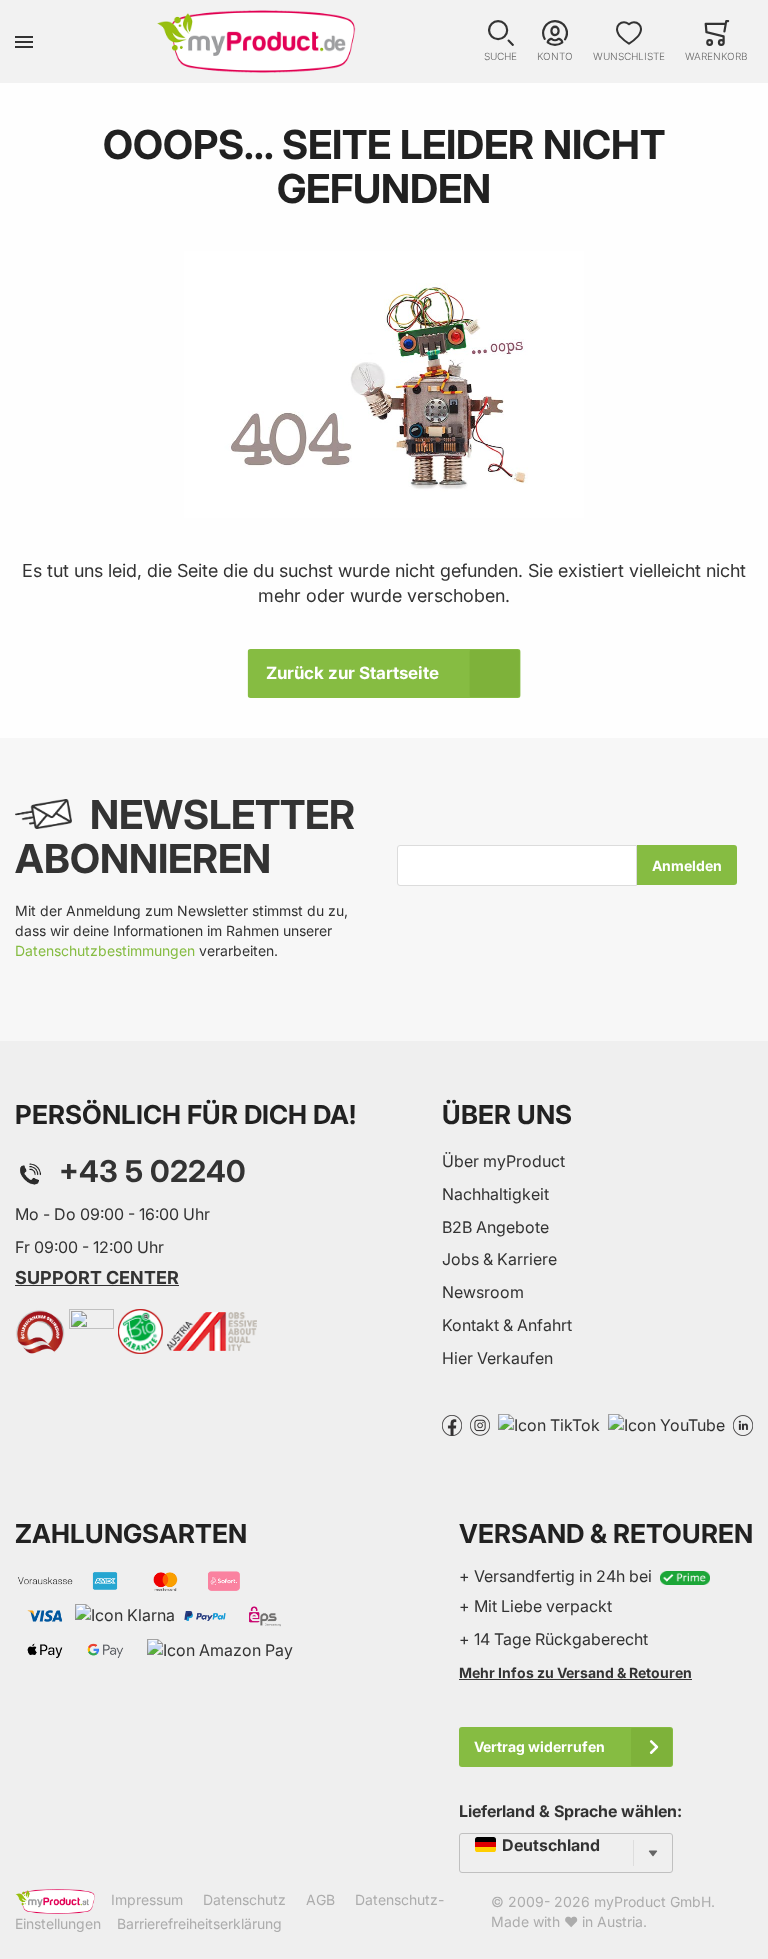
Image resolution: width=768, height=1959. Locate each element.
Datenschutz (244, 1899)
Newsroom (483, 1292)
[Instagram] (480, 1424)
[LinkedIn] (743, 1424)
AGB (320, 1899)
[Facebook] (452, 1424)
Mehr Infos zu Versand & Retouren (575, 1672)
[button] (500, 41)
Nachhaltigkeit (495, 1194)
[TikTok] (549, 1424)
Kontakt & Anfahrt (507, 1325)
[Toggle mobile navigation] (24, 41)
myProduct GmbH (652, 1901)
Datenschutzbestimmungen (105, 950)
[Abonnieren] (687, 865)
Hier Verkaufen (497, 1358)
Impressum (147, 1899)
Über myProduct (503, 1161)
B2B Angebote (495, 1227)
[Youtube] (666, 1424)
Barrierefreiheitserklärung (199, 1923)
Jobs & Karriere (499, 1259)
